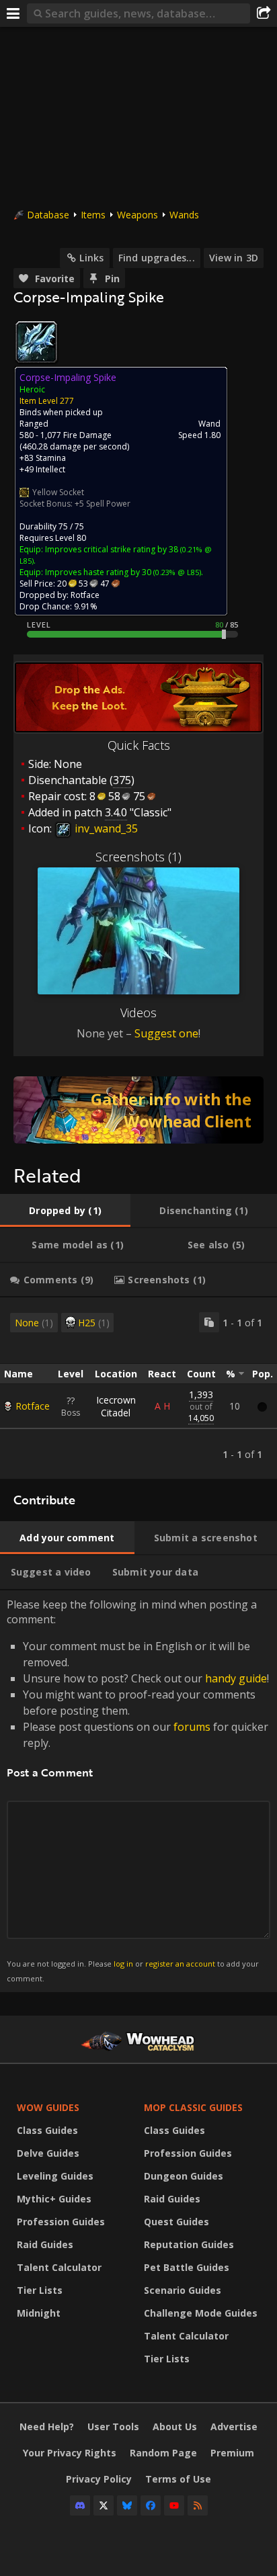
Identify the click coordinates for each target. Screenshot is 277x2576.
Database (48, 215)
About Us (175, 2427)
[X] (104, 2505)
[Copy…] (209, 1322)
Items (93, 215)
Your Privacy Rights (70, 2453)
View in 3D (234, 258)
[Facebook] (151, 2505)
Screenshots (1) (138, 857)
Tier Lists (40, 2290)
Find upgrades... (157, 258)
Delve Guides (48, 2153)
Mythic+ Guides (54, 2199)
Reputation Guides (189, 2244)
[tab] (65, 1211)
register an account (180, 1964)
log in (123, 1964)
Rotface (33, 1406)
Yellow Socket (58, 492)
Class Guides (47, 2130)
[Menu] (13, 13)
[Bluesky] (127, 2505)
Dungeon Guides (184, 2176)
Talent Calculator (59, 2267)
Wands (184, 215)
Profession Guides (61, 2222)
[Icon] (36, 342)
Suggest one (166, 1033)
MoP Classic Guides (193, 2107)
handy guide (236, 1678)
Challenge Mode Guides (201, 2313)
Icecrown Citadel (116, 1406)
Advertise (234, 2427)
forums (192, 1727)
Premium (232, 2453)
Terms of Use (178, 2479)
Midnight (39, 2313)
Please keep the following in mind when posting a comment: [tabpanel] (138, 1790)
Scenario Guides (183, 2290)
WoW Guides (48, 2107)
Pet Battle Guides (187, 2267)
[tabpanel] (138, 1388)
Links (91, 258)
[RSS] (198, 2505)
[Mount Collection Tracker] (138, 1110)
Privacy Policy (99, 2479)
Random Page (163, 2453)
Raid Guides (45, 2244)
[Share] (264, 13)
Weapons (137, 215)
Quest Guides (176, 2222)
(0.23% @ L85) (176, 572)
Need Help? (47, 2427)
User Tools (113, 2427)
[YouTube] (174, 2505)
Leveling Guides (55, 2176)
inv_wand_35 (105, 828)
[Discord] (80, 2505)
